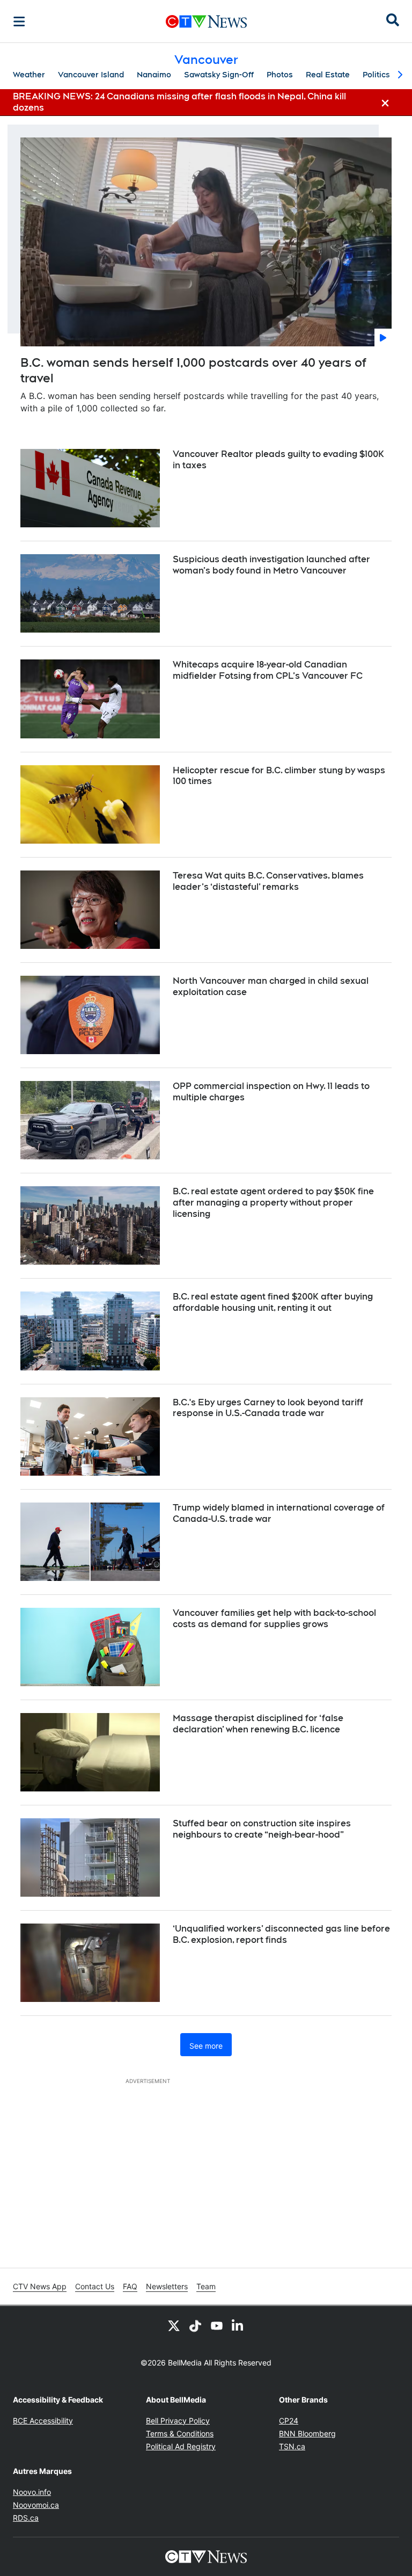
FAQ (130, 2286)
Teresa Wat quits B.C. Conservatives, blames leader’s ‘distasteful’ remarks (268, 881)
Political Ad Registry (181, 2446)
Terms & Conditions (180, 2433)
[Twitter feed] (174, 2325)
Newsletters (167, 2286)
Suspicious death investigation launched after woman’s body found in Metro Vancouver (271, 565)
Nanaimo (154, 75)
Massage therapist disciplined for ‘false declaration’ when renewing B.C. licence (258, 1724)
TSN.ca (292, 2446)
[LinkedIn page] (238, 2325)
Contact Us (95, 2286)
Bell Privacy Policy (178, 2421)
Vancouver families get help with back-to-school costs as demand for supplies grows (274, 1619)
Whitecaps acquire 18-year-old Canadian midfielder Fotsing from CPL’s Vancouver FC (268, 670)
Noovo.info (32, 2492)
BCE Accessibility (43, 2421)
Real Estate (328, 75)
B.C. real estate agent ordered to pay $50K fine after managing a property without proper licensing (273, 1203)
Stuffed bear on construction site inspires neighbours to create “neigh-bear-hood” (262, 1829)
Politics (376, 75)
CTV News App (40, 2286)
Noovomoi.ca (36, 2505)
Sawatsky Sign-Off (219, 75)
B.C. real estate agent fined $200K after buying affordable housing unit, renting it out (273, 1302)
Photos (280, 75)
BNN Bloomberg (307, 2433)
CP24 (289, 2421)
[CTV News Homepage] (206, 21)
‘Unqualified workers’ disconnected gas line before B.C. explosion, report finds (281, 1934)
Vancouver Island (91, 75)
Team (206, 2286)
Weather (29, 75)
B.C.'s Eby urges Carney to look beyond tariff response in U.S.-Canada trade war (268, 1408)
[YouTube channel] (217, 2325)
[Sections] (19, 21)
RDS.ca (26, 2518)
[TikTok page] (195, 2325)
